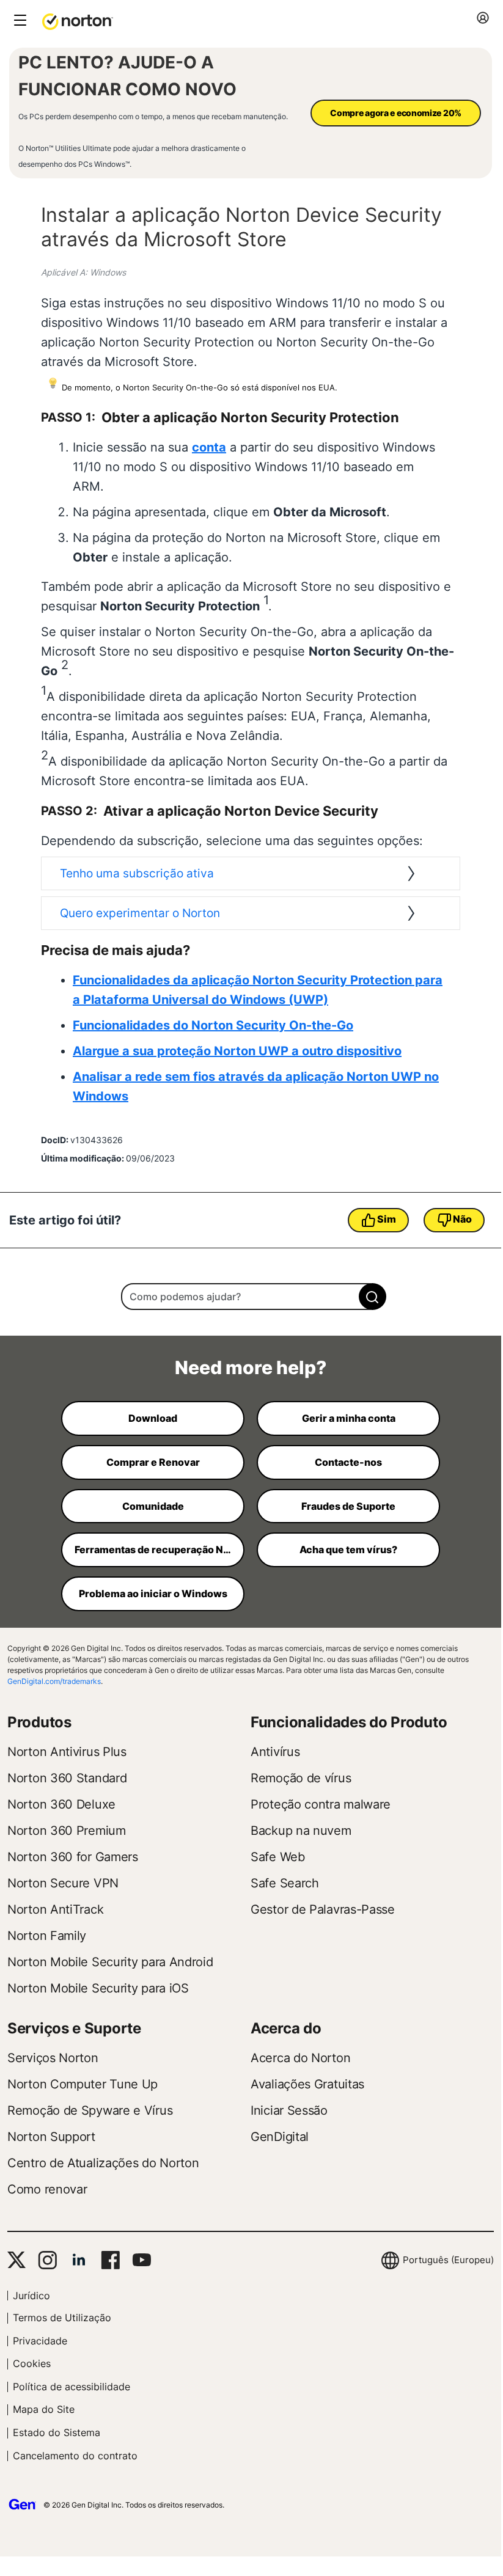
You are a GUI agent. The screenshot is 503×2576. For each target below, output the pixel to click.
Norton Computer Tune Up (83, 2084)
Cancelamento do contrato (75, 2456)
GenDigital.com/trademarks (54, 1681)
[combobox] (250, 1297)
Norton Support (51, 2137)
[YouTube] (141, 2260)
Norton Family (47, 1936)
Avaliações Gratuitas (307, 2084)
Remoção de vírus (301, 1778)
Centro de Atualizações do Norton (103, 2163)
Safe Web (278, 1857)
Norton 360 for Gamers (73, 1857)
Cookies (32, 2363)
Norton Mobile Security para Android (110, 1962)
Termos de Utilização (62, 2318)
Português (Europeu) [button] (448, 2260)
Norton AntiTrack (55, 1909)
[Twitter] (17, 2260)
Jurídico (31, 2296)
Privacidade (40, 2341)
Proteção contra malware (321, 1804)
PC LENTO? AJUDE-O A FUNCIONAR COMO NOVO (127, 76)
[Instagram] (47, 2260)
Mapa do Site (44, 2409)
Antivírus (275, 1752)
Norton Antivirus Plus (67, 1752)
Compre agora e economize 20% (396, 113)
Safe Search (285, 1883)
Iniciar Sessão (289, 2110)
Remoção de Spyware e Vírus (90, 2110)
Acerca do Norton (300, 2058)
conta (209, 447)
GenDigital (280, 2137)
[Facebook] (110, 2260)
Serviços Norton (53, 2058)
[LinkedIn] (79, 2260)
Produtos (39, 1722)
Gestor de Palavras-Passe (323, 1909)
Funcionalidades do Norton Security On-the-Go (213, 1025)
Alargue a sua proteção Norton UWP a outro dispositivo (237, 1051)
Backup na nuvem (301, 1831)
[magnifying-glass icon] (373, 1297)
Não (462, 1219)
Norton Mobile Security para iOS (98, 1988)
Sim (386, 1219)
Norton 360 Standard (67, 1778)
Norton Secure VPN (63, 1883)
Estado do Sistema (57, 2432)
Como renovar (47, 2189)
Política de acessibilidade (72, 2387)
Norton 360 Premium (67, 1831)
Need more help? (251, 1367)
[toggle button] (19, 21)
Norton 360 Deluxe (61, 1804)
